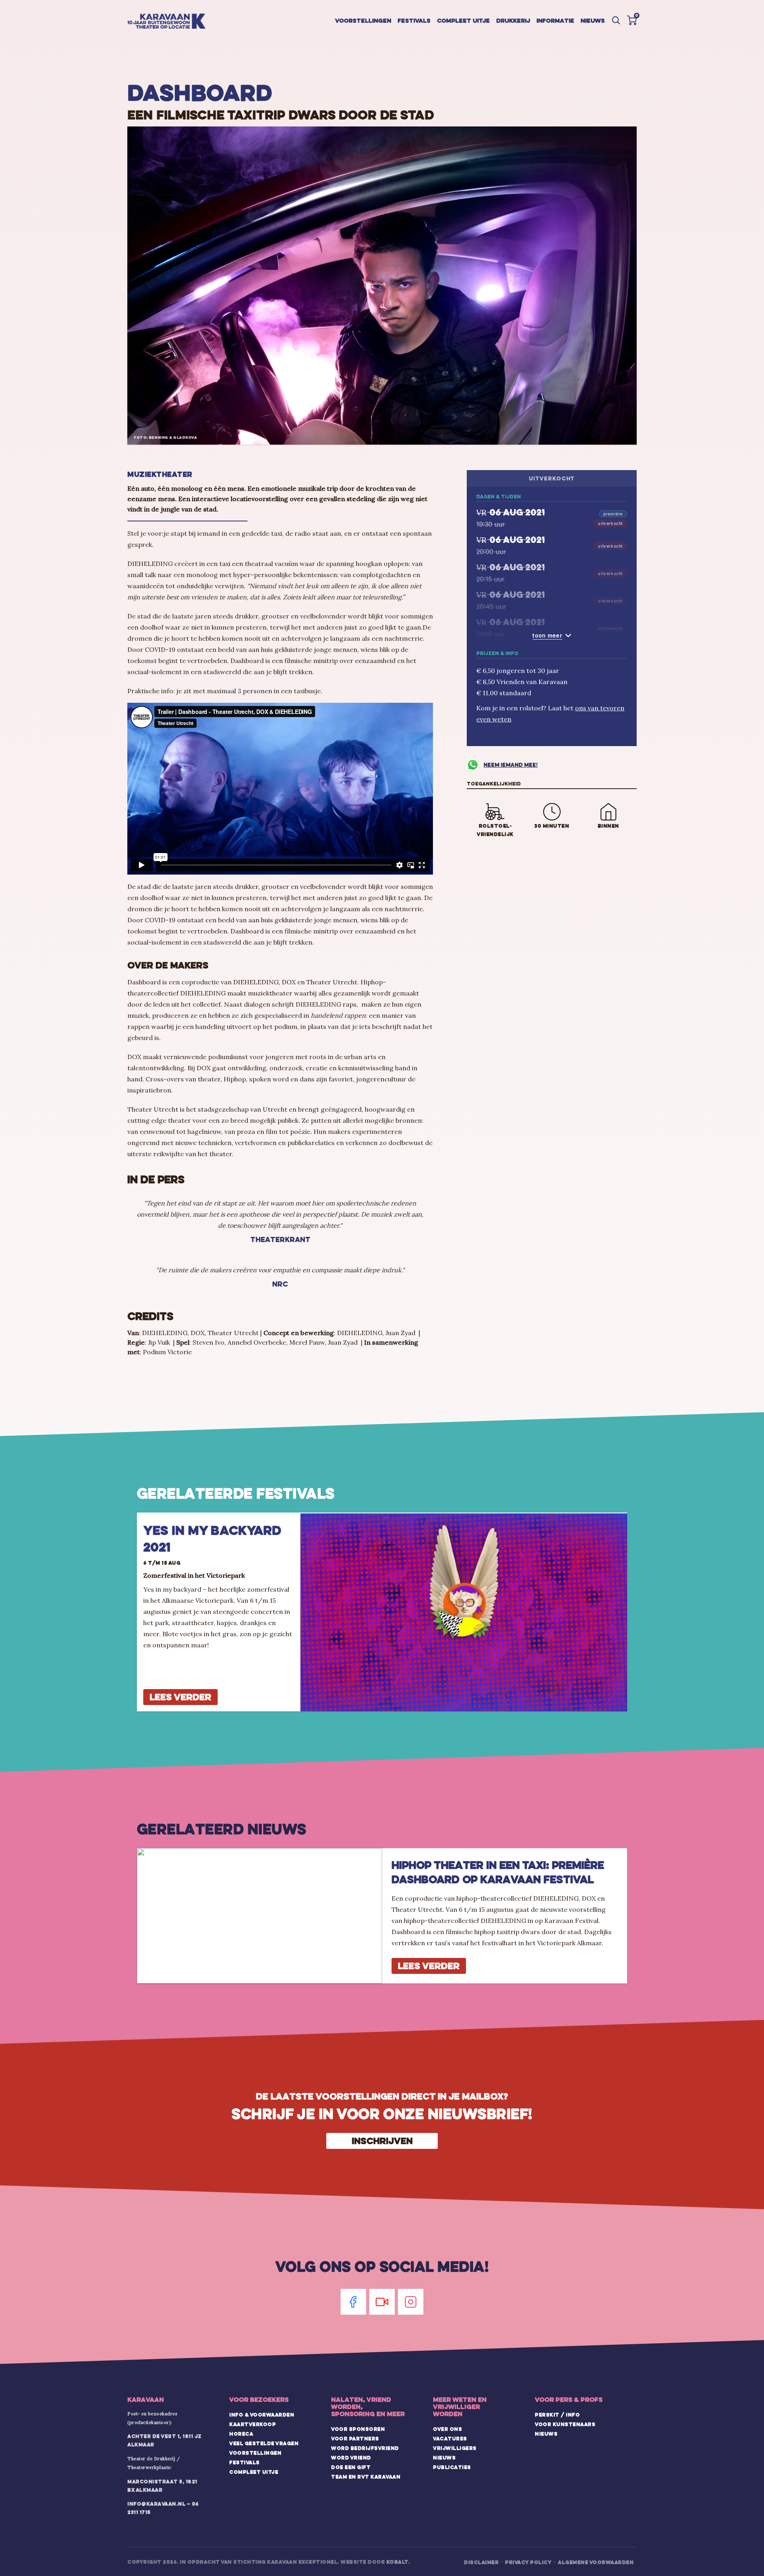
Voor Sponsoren (358, 2429)
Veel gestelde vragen (264, 2443)
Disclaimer (481, 2562)
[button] (632, 20)
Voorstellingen (363, 20)
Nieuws (593, 20)
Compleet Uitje (254, 2472)
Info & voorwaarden (262, 2415)
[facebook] (353, 2302)
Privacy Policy (528, 2562)
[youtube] (382, 2302)
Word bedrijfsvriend (365, 2448)
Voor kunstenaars (565, 2424)
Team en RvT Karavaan (366, 2477)
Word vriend (351, 2457)
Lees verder (180, 1697)
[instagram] (411, 2302)
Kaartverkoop (252, 2424)
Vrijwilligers (455, 2448)
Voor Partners (355, 2438)
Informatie (555, 20)
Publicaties (452, 2467)
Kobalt (397, 2562)
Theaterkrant (280, 1239)
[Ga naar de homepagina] (166, 21)
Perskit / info (557, 2415)
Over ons (447, 2429)
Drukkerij (513, 20)
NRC (280, 1284)
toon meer (547, 635)
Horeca (241, 2434)
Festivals (414, 20)
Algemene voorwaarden (596, 2562)
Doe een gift (351, 2467)
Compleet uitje (463, 20)
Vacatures (450, 2438)
